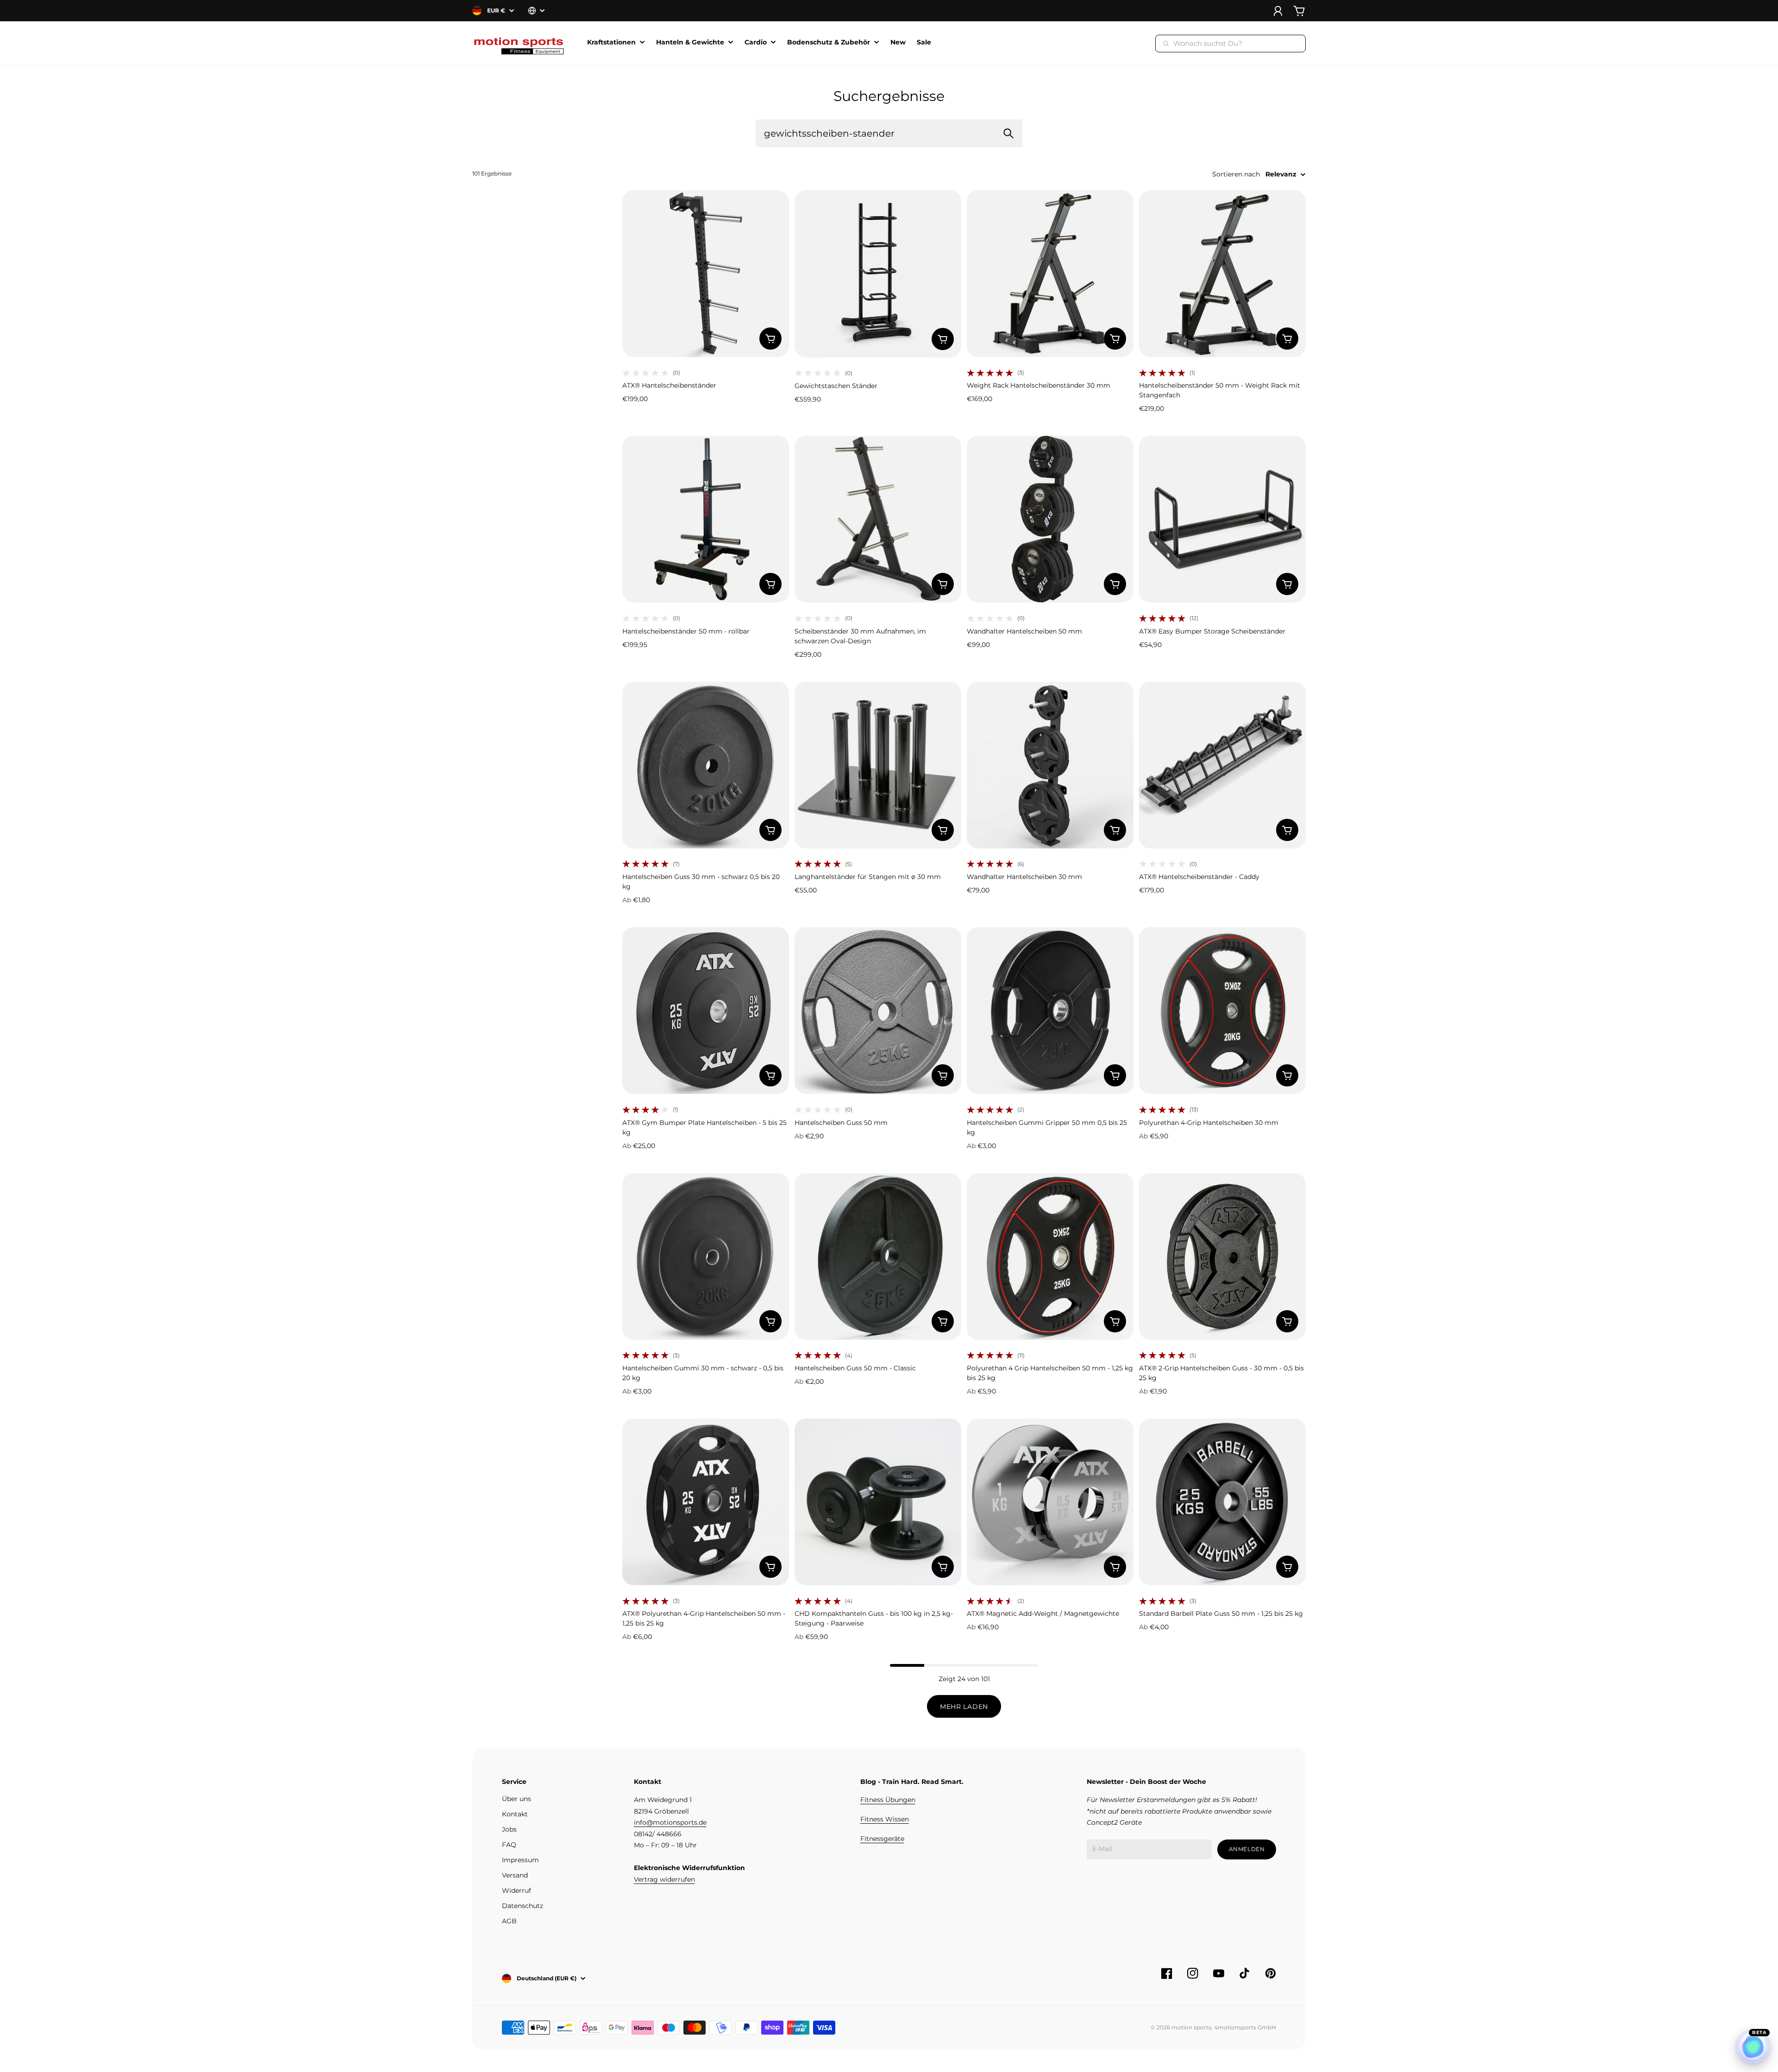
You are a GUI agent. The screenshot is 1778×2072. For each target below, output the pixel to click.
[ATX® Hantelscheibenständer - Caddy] (1222, 765)
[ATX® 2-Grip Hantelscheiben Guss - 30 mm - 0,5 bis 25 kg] (1222, 1256)
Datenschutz (523, 1906)
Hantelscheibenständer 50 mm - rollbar (686, 631)
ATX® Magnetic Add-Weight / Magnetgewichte (1043, 1614)
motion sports (1191, 2027)
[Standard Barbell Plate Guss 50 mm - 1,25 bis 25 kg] (1222, 1502)
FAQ (509, 1845)
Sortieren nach (1236, 174)
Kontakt (515, 1814)
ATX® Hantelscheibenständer (669, 385)
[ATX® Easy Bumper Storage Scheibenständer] (1222, 519)
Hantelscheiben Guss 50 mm (841, 1123)
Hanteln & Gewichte (690, 43)
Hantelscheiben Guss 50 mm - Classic (855, 1368)
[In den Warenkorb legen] (770, 339)
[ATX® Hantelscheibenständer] (706, 274)
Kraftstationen (611, 43)
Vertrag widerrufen (664, 1879)
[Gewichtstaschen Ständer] (878, 274)
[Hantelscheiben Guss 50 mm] (878, 1011)
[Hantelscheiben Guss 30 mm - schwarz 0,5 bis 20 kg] (706, 765)
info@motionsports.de (670, 1822)
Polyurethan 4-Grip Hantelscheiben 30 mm (1209, 1123)
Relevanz (1281, 174)
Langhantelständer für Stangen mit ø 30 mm (868, 877)
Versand (515, 1875)
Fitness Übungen (888, 1800)
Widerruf (516, 1890)
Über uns (516, 1799)
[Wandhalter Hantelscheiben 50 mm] (1050, 519)
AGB (509, 1921)
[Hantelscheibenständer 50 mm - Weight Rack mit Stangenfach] (1222, 274)
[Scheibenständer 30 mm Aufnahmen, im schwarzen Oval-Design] (878, 519)
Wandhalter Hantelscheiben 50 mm (1024, 631)
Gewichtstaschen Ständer (836, 386)
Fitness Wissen (885, 1819)
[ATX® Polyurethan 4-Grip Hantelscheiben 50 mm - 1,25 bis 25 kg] (706, 1502)
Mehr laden (964, 1707)
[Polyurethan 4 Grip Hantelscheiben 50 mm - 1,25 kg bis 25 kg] (1050, 1256)
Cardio (756, 43)
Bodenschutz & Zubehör (829, 43)
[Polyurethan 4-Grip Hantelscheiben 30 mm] (1222, 1011)
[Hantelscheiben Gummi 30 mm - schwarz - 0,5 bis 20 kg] (706, 1256)
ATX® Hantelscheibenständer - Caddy (1199, 877)
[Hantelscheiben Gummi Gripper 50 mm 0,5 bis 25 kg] (1050, 1011)
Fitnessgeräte (882, 1839)
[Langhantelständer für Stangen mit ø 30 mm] (878, 765)
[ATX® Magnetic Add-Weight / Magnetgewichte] (1050, 1502)
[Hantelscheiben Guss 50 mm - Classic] (878, 1256)
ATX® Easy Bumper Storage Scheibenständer (1212, 631)
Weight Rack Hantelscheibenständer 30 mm (1039, 385)
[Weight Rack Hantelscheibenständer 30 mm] (1050, 274)
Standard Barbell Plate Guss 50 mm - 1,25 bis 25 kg (1221, 1614)
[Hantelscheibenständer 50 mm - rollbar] (706, 519)
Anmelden (1247, 1849)
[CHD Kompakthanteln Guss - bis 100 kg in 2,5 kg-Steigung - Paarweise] (878, 1502)
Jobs (509, 1829)
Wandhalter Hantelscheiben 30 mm (1024, 877)
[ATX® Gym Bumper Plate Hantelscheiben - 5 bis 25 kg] (706, 1011)
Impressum (520, 1860)
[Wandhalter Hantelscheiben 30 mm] (1050, 765)
